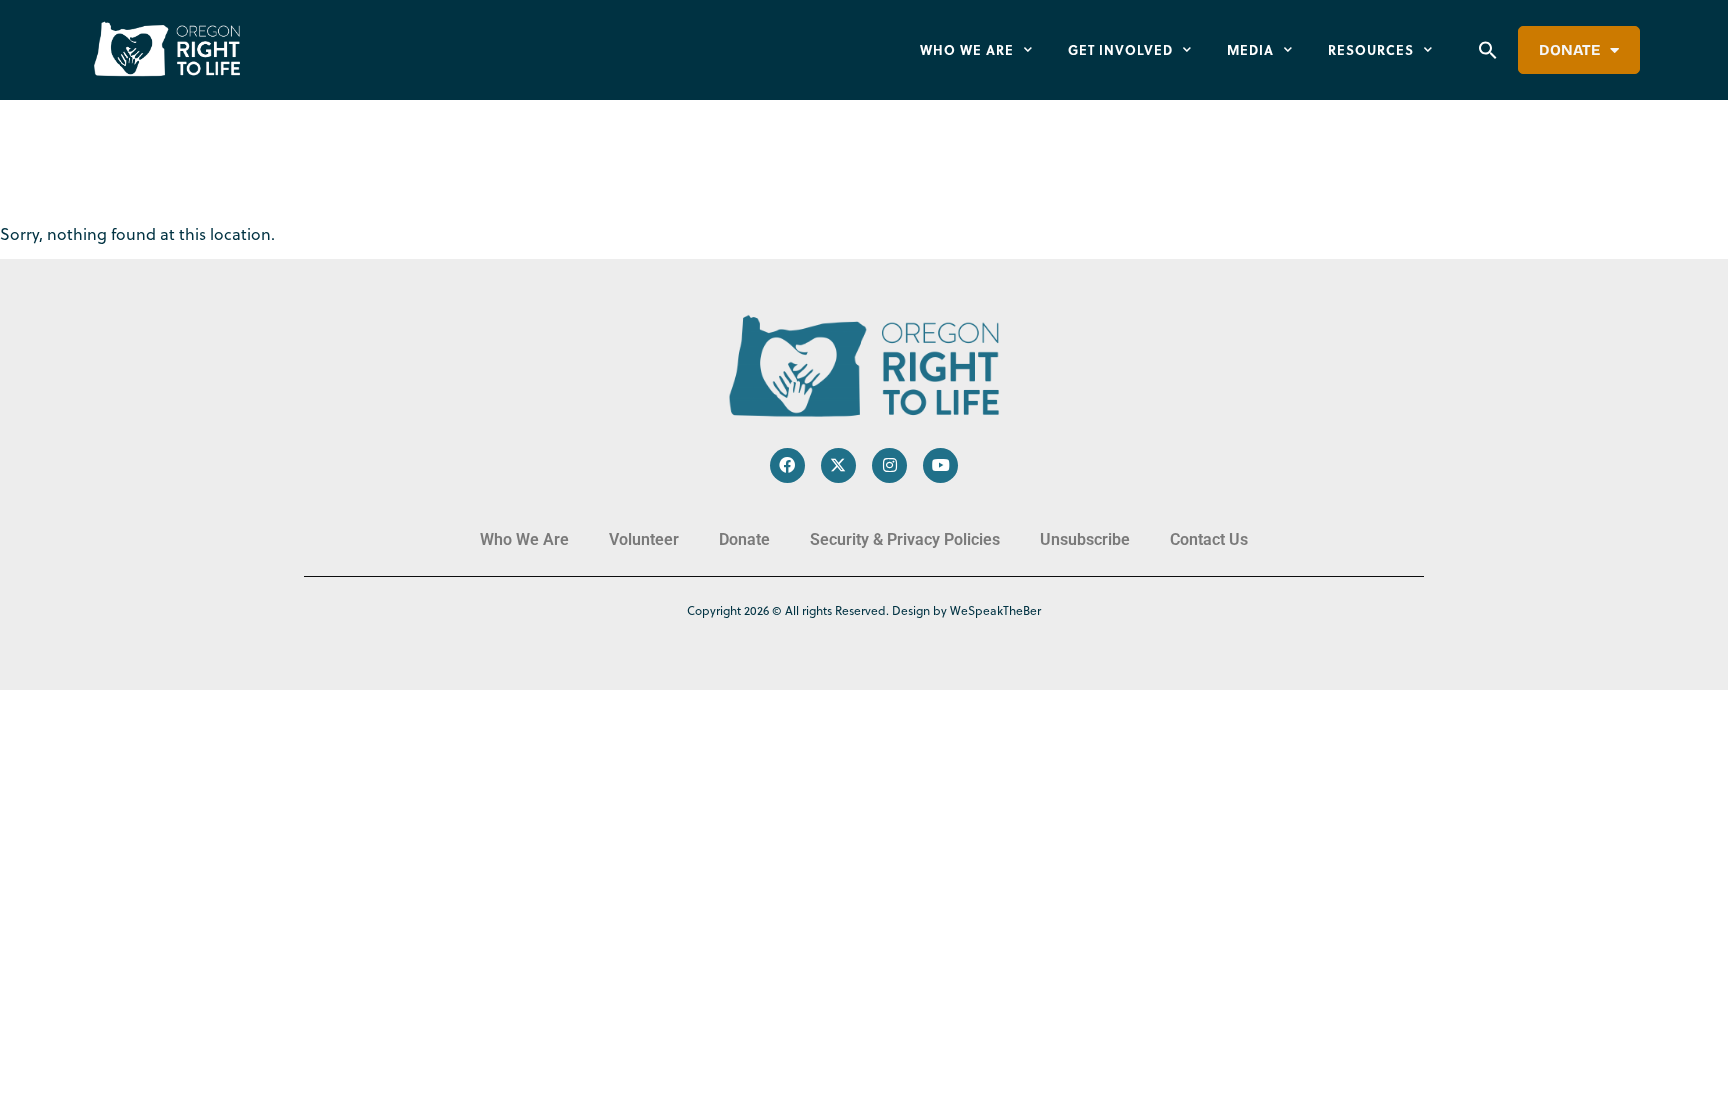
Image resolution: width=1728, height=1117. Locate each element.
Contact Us (1209, 539)
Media (1250, 49)
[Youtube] (940, 465)
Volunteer (644, 539)
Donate (1569, 50)
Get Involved (1120, 49)
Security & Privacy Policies (905, 539)
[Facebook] (787, 465)
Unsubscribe (1085, 539)
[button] (1488, 50)
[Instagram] (889, 465)
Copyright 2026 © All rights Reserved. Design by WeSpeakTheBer (864, 610)
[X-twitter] (838, 465)
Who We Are (967, 49)
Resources (1371, 49)
